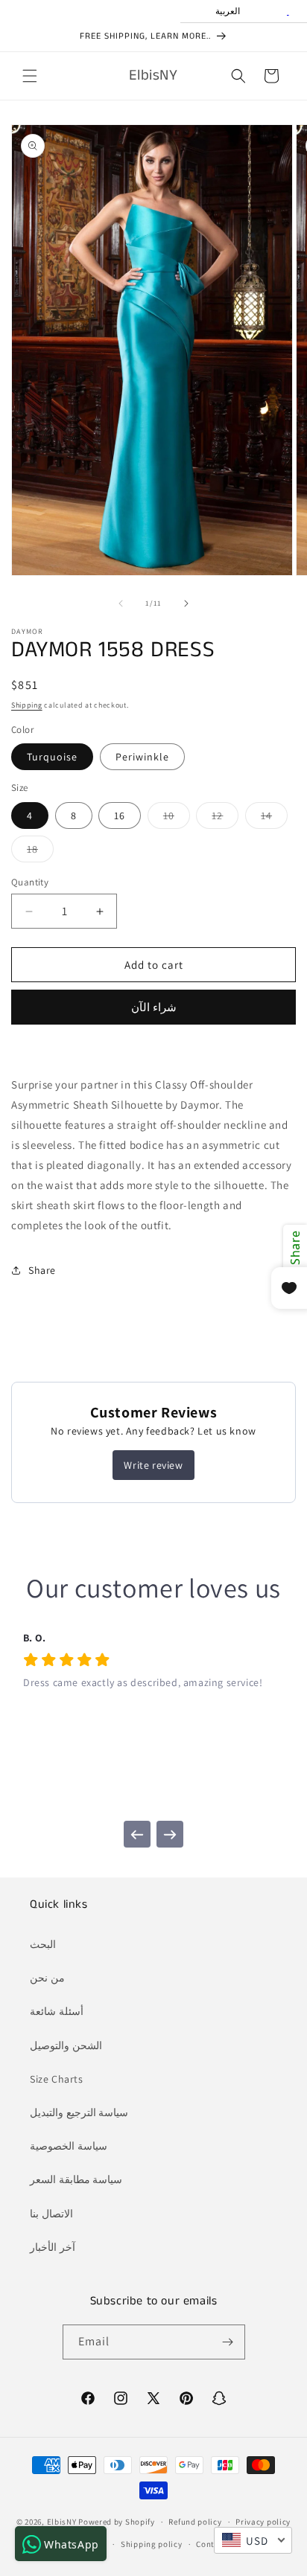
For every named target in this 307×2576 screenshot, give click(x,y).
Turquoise (52, 757)
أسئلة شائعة (57, 2011)
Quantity (30, 882)
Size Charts (57, 2079)
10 (177, 818)
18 (40, 852)
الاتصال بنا (51, 2214)
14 (274, 818)
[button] (30, 76)
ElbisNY (62, 2522)
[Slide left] (121, 603)
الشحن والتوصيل (66, 2045)
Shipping (27, 705)
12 (225, 818)
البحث (43, 1944)
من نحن (47, 1978)
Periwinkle (142, 757)
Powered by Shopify (117, 2522)
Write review (153, 1465)
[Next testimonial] (170, 1834)
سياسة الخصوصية (69, 2146)
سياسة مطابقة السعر (76, 2179)
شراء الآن (154, 1007)
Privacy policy (263, 2522)
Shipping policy (152, 2544)
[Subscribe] (228, 2342)
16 (120, 816)
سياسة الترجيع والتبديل (79, 2112)
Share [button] (42, 1270)
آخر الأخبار (53, 2247)
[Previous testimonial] (137, 1834)
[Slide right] (186, 603)
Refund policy (195, 2522)
